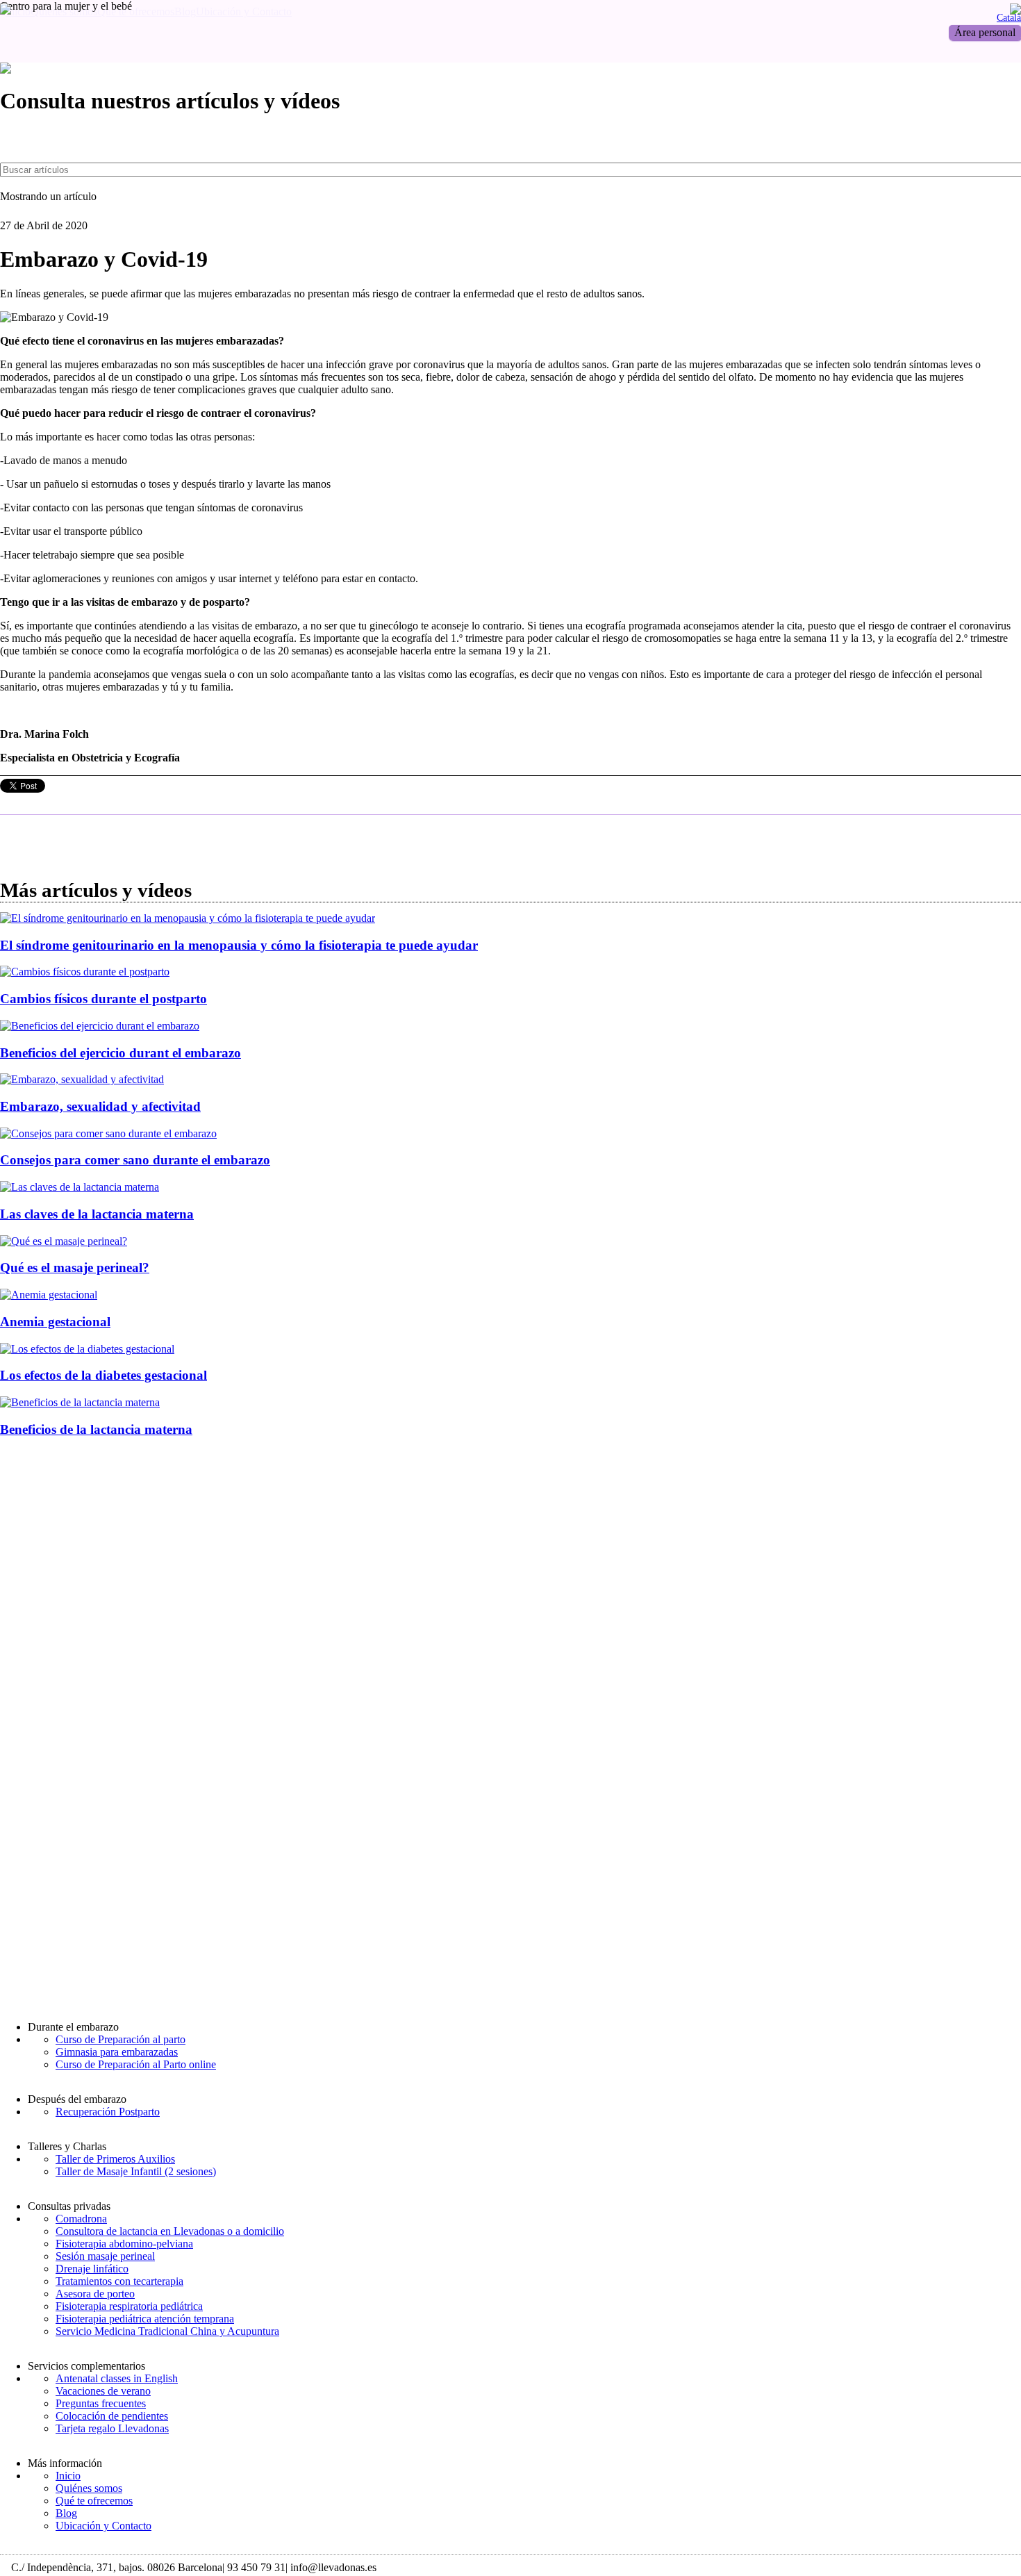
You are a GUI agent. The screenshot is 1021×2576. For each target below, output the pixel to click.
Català (1009, 17)
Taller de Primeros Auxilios (115, 2159)
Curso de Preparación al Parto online (136, 2064)
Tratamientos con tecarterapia (119, 2281)
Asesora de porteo (95, 2294)
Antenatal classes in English (117, 2378)
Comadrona (81, 2219)
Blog (66, 2513)
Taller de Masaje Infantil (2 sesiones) (136, 2171)
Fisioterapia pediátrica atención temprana (145, 2319)
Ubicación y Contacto (103, 2526)
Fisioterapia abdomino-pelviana (124, 2244)
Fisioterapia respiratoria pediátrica (129, 2306)
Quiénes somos (89, 2488)
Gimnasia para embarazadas (117, 2052)
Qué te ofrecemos (94, 2501)
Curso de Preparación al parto (121, 2039)
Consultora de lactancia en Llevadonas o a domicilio (170, 2231)
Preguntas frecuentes (101, 2403)
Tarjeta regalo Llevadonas (112, 2428)
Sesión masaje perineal (105, 2256)
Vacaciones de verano (103, 2391)
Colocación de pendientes (112, 2416)
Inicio (68, 2476)
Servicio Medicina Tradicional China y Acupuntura (167, 2331)
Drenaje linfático (92, 2269)
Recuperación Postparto (108, 2112)
